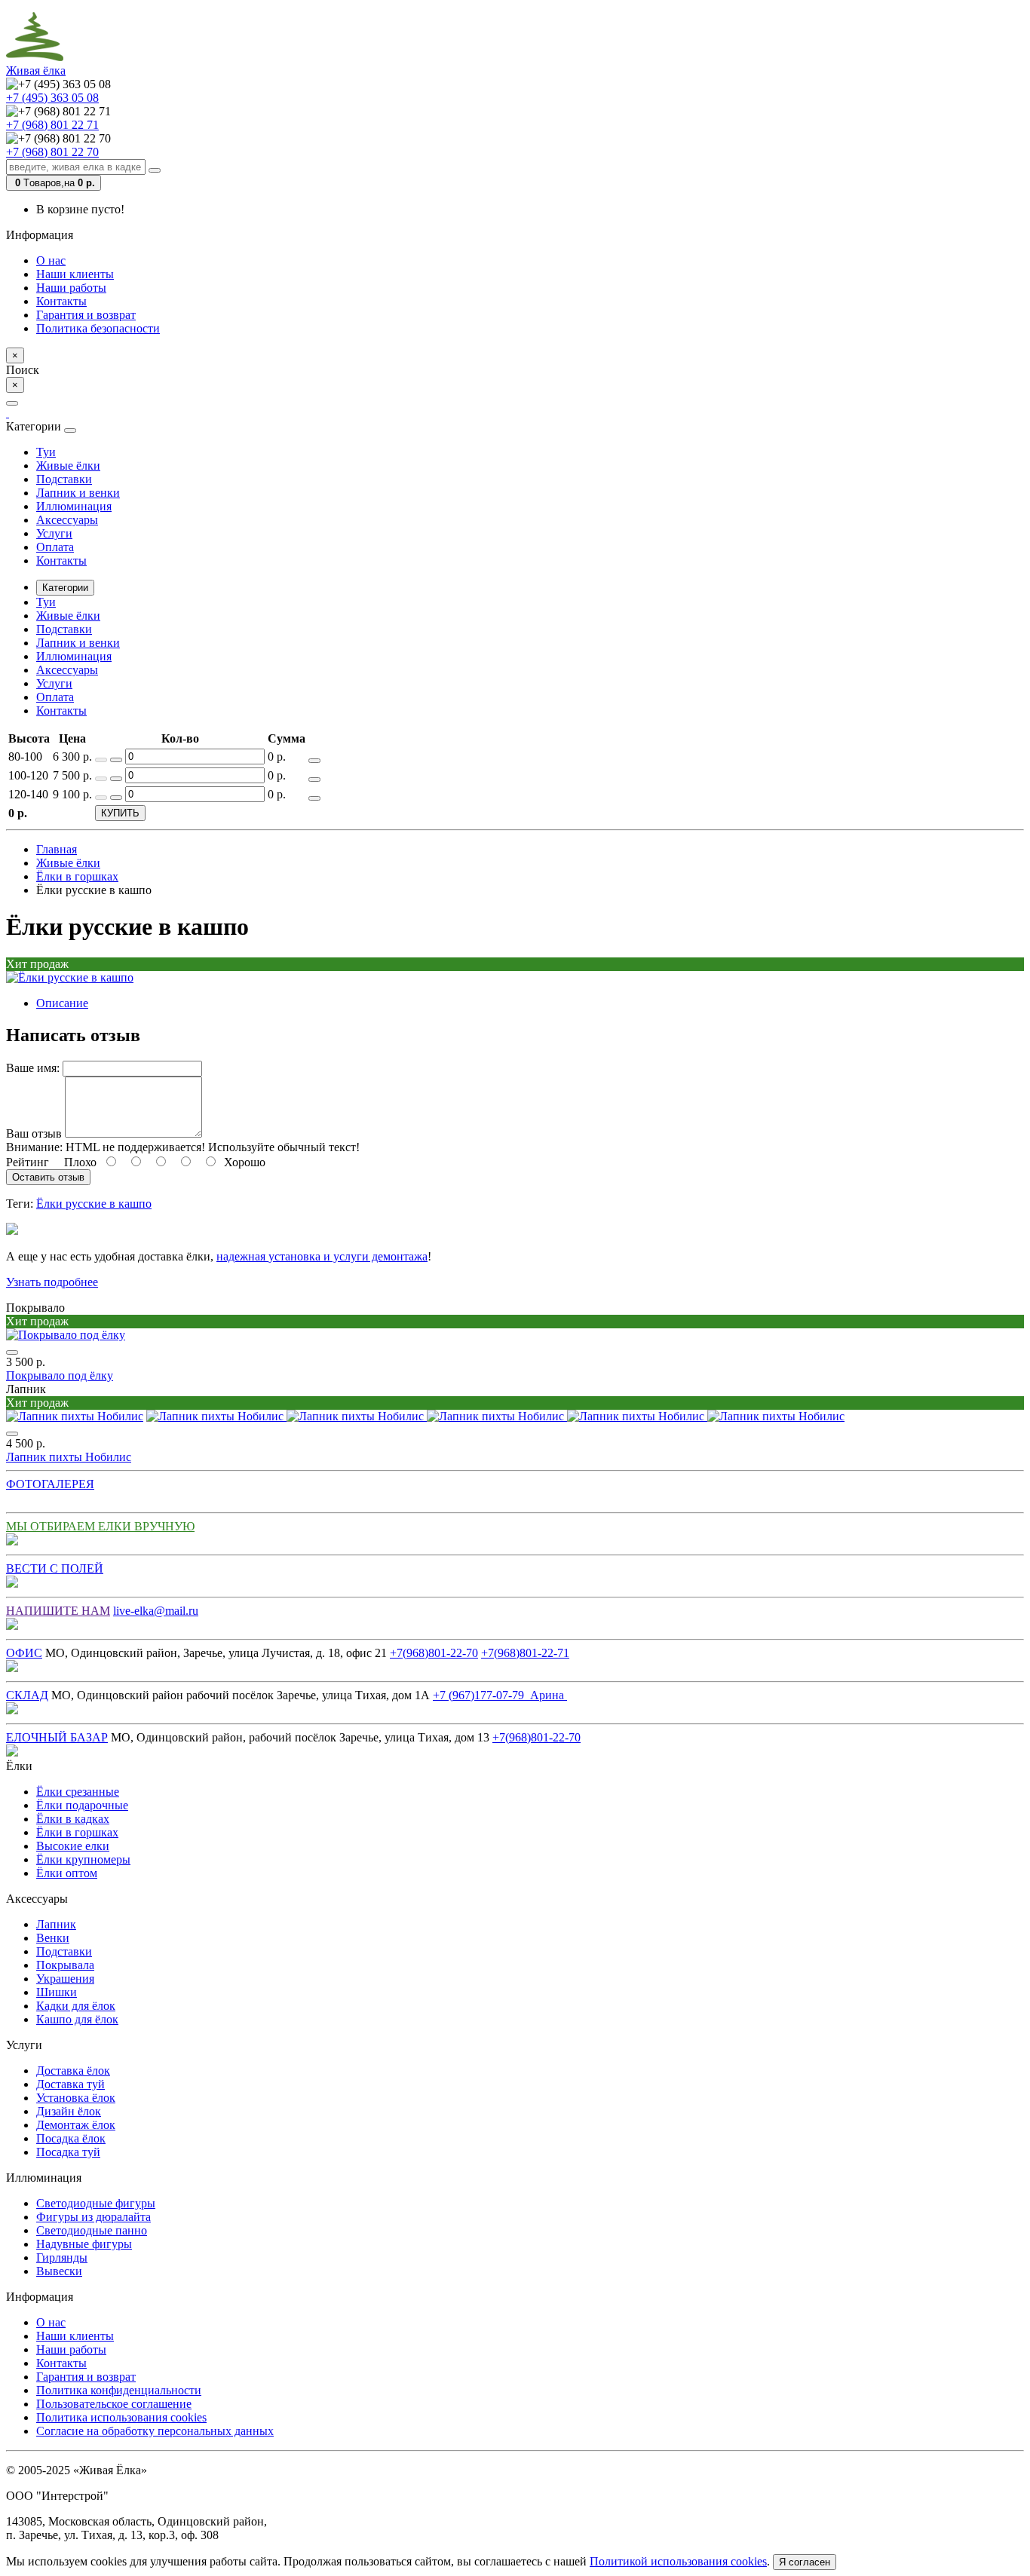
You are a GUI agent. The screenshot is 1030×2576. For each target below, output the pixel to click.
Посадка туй (68, 2152)
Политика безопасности (98, 328)
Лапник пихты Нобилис (69, 1457)
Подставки (64, 479)
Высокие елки (73, 1846)
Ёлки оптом (67, 1873)
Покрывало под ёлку (60, 1375)
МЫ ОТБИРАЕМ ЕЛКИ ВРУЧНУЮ (100, 1526)
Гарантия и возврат (86, 315)
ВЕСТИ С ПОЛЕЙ (55, 1568)
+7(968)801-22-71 (525, 1653)
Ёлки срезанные (78, 1792)
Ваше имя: (33, 1068)
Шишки (57, 1992)
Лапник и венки (78, 493)
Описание (62, 1003)
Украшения (65, 1979)
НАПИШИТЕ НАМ (58, 1611)
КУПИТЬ (120, 813)
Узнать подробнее (52, 1282)
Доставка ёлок (73, 2071)
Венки (53, 1938)
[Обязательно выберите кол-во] (314, 761)
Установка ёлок (76, 2098)
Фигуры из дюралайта (93, 2217)
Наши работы (71, 288)
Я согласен (805, 2562)
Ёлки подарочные (82, 1805)
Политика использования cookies (121, 2417)
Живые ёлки (68, 466)
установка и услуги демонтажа (348, 1256)
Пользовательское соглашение (114, 2404)
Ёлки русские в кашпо (94, 1204)
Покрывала (65, 1965)
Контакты (61, 301)
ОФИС (24, 1653)
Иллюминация (74, 506)
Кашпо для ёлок (77, 2019)
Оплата (55, 547)
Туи (46, 452)
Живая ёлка (36, 70)
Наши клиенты (75, 274)
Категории (65, 588)
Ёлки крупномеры (83, 1859)
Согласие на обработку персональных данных (155, 2431)
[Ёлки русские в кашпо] (70, 977)
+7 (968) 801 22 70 (52, 152)
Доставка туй (71, 2084)
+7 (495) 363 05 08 (52, 98)
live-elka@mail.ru (156, 1611)
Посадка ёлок (71, 2138)
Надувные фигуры (84, 2244)
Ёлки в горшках (77, 1832)
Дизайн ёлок (69, 2111)
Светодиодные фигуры (96, 2203)
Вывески (59, 2271)
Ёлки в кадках (73, 1819)
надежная (242, 1256)
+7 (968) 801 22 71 (52, 125)
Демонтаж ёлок (76, 2125)
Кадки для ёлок (76, 2006)
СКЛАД (27, 1695)
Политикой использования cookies (678, 2561)
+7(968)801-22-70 (434, 1653)
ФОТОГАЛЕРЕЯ (50, 1484)
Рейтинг (28, 1162)
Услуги (54, 533)
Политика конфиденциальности (119, 2390)
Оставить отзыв (48, 1177)
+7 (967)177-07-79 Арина (500, 1695)
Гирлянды (62, 2257)
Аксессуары (67, 520)
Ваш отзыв (34, 1133)
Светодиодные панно (92, 2230)
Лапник (56, 1924)
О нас (51, 260)
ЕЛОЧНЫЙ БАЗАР (57, 1737)
